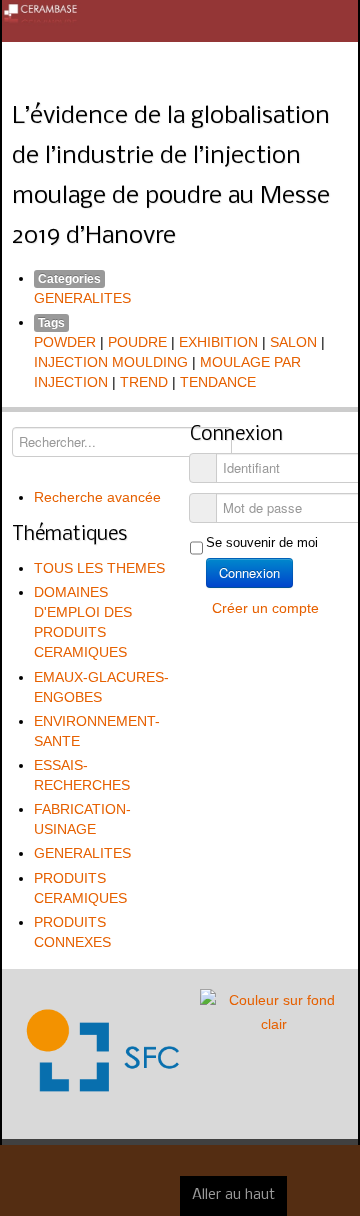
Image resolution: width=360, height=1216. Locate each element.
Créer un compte (267, 608)
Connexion (249, 572)
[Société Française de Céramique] (180, 21)
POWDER (65, 342)
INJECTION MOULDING (111, 362)
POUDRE (137, 342)
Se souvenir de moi (262, 542)
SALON (293, 342)
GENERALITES (82, 298)
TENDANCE (218, 382)
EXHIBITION (218, 342)
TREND (144, 382)
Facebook (336, 66)
